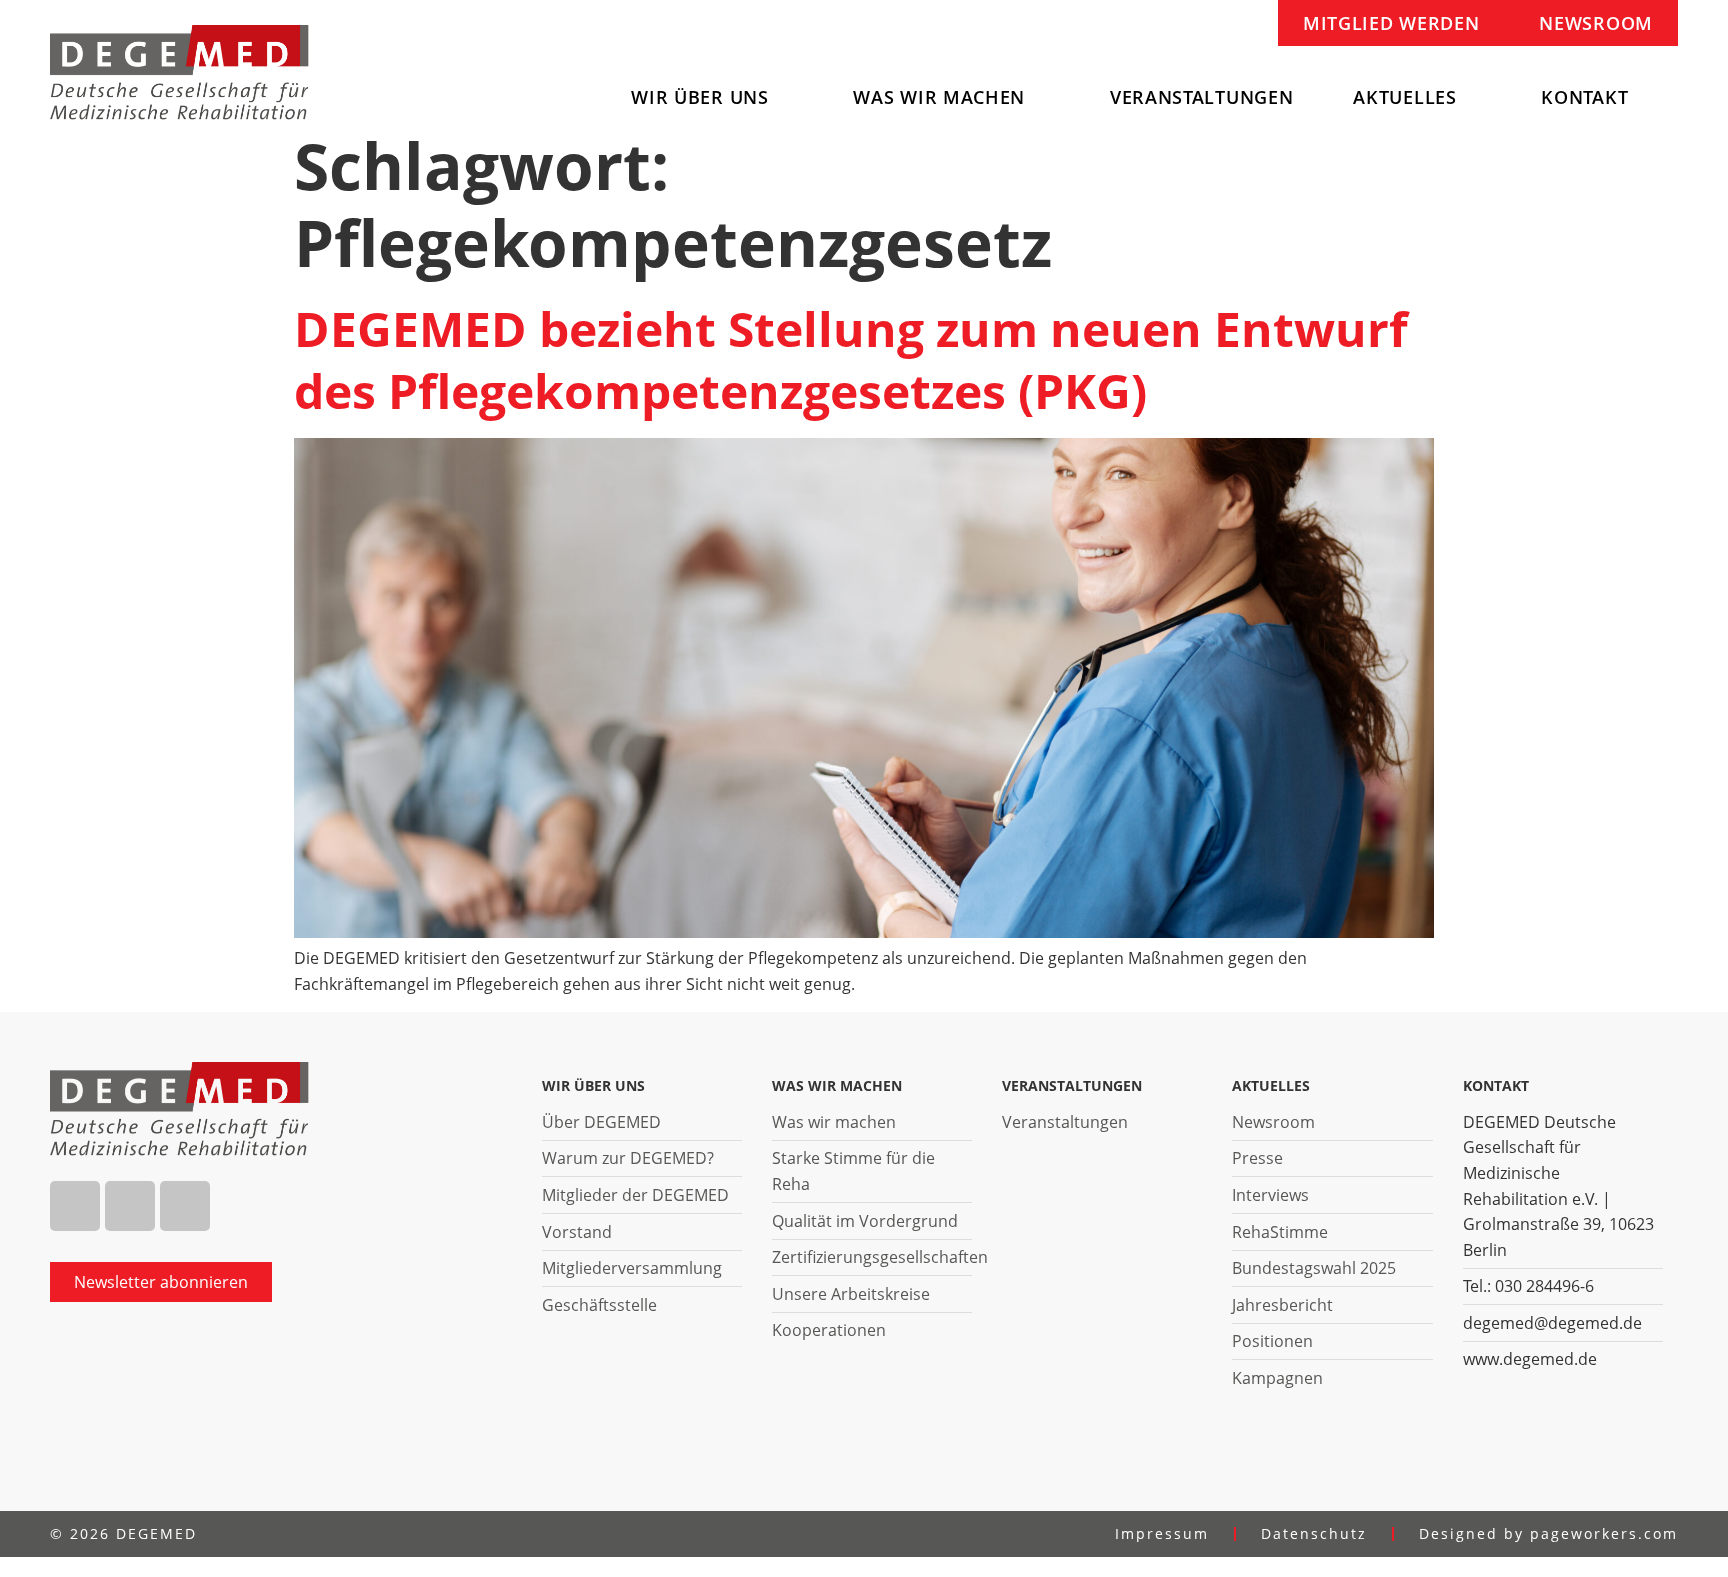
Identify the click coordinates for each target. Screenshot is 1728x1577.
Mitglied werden (1391, 23)
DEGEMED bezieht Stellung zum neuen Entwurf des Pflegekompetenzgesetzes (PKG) (851, 359)
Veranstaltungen (1202, 97)
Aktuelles (1404, 97)
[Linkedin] (185, 1206)
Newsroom (1596, 23)
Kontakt (1584, 97)
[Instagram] (130, 1206)
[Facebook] (75, 1206)
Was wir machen (939, 97)
